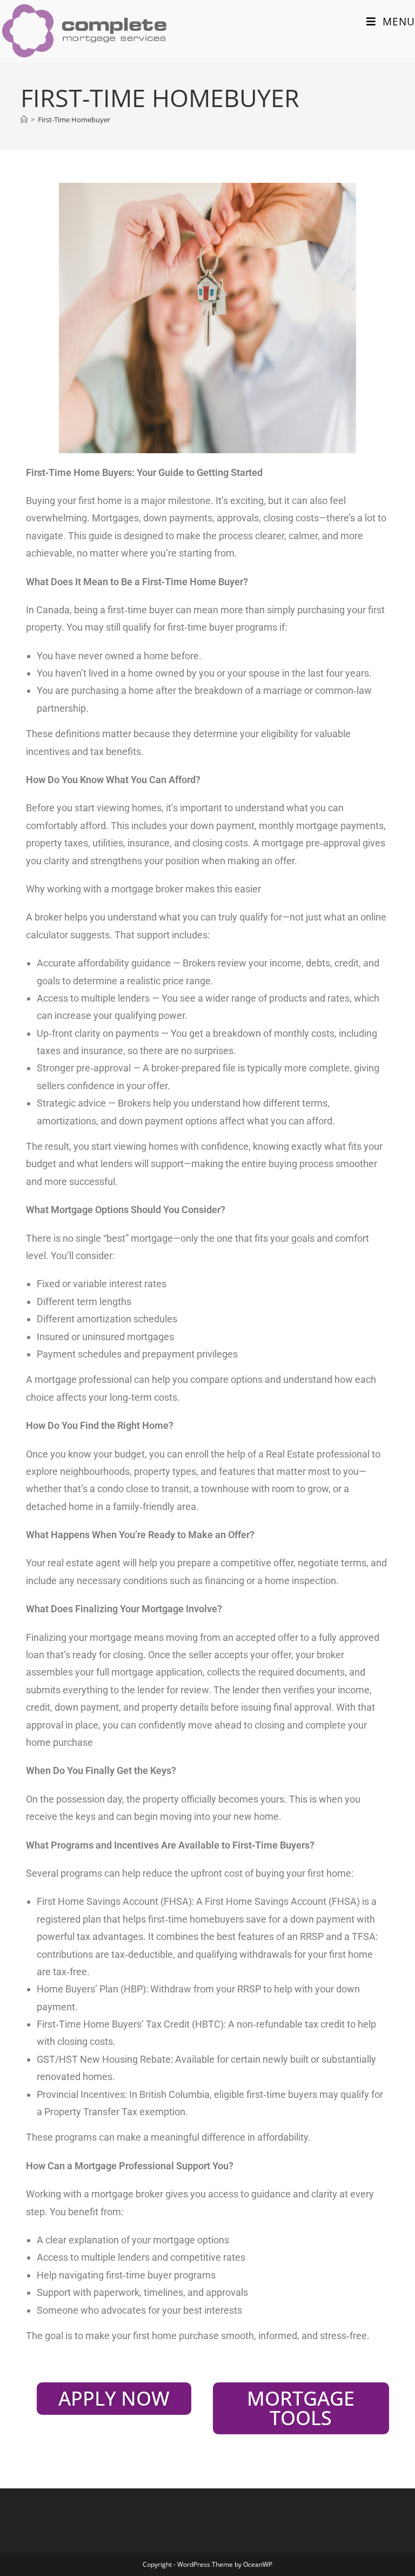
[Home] (24, 120)
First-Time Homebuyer (74, 120)
